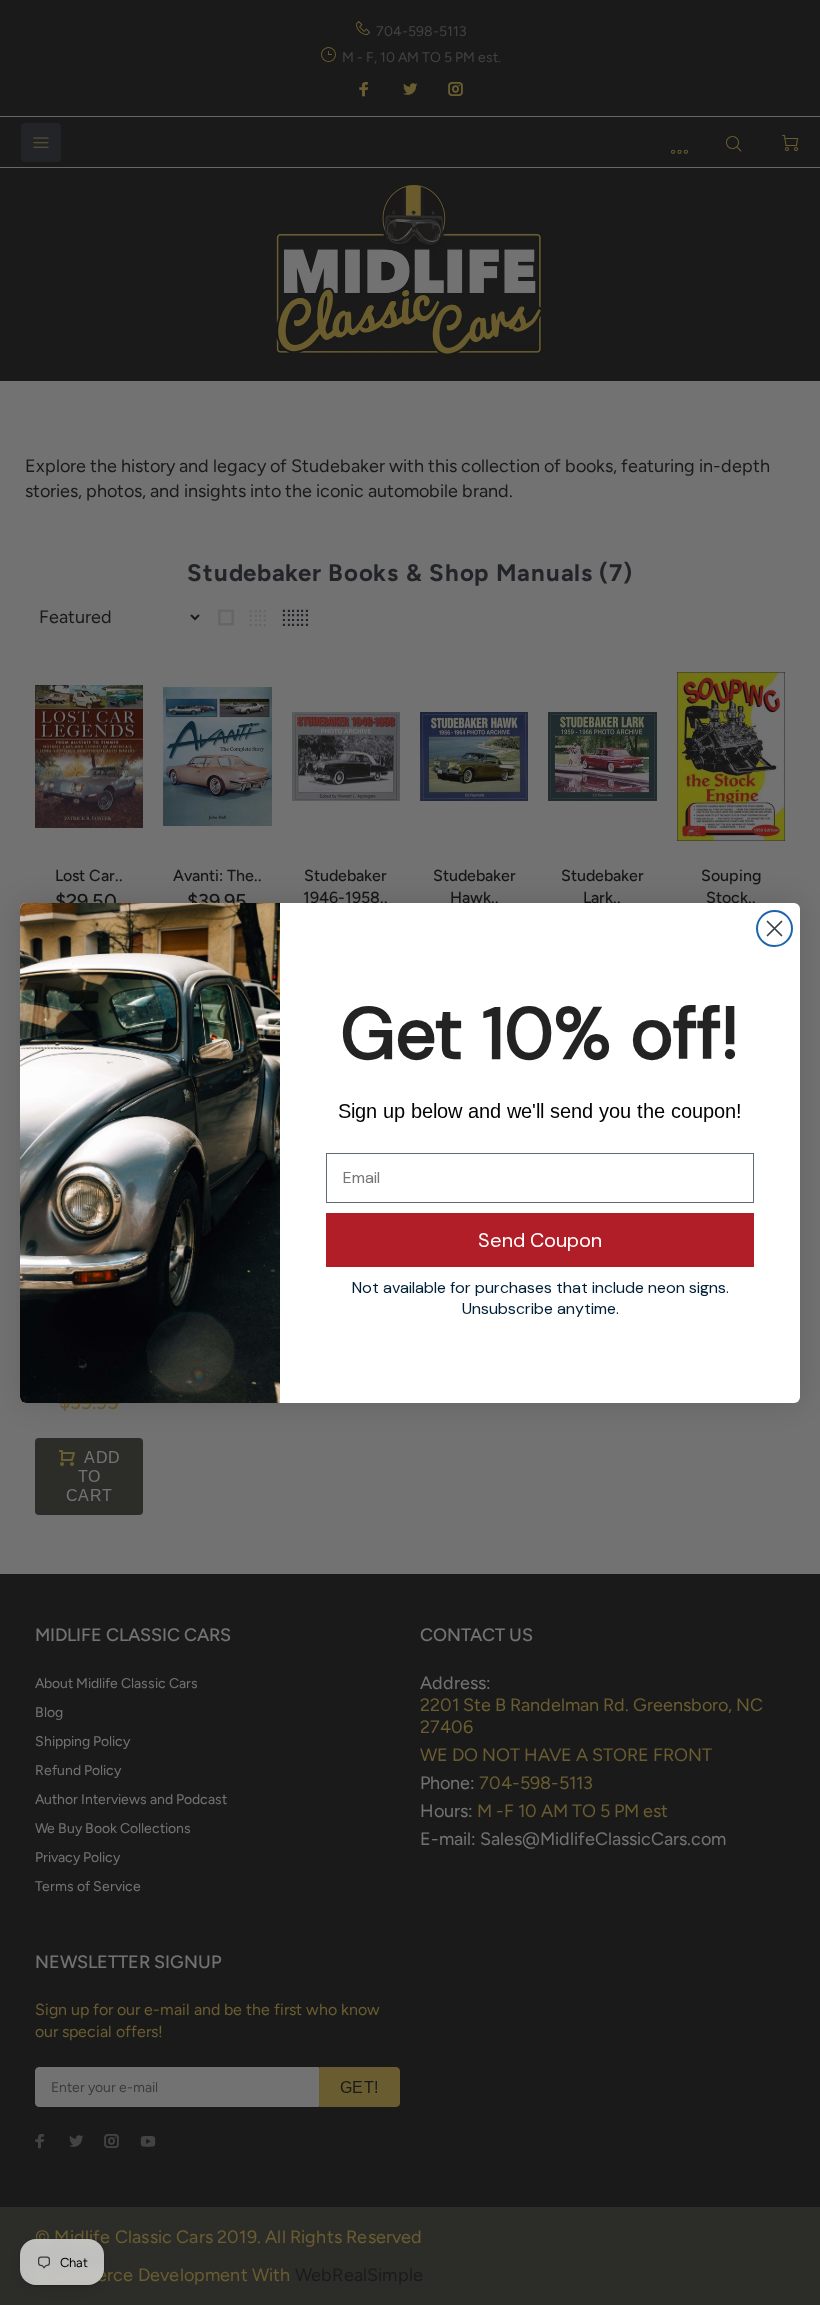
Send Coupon (540, 1240)
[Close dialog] (774, 928)
